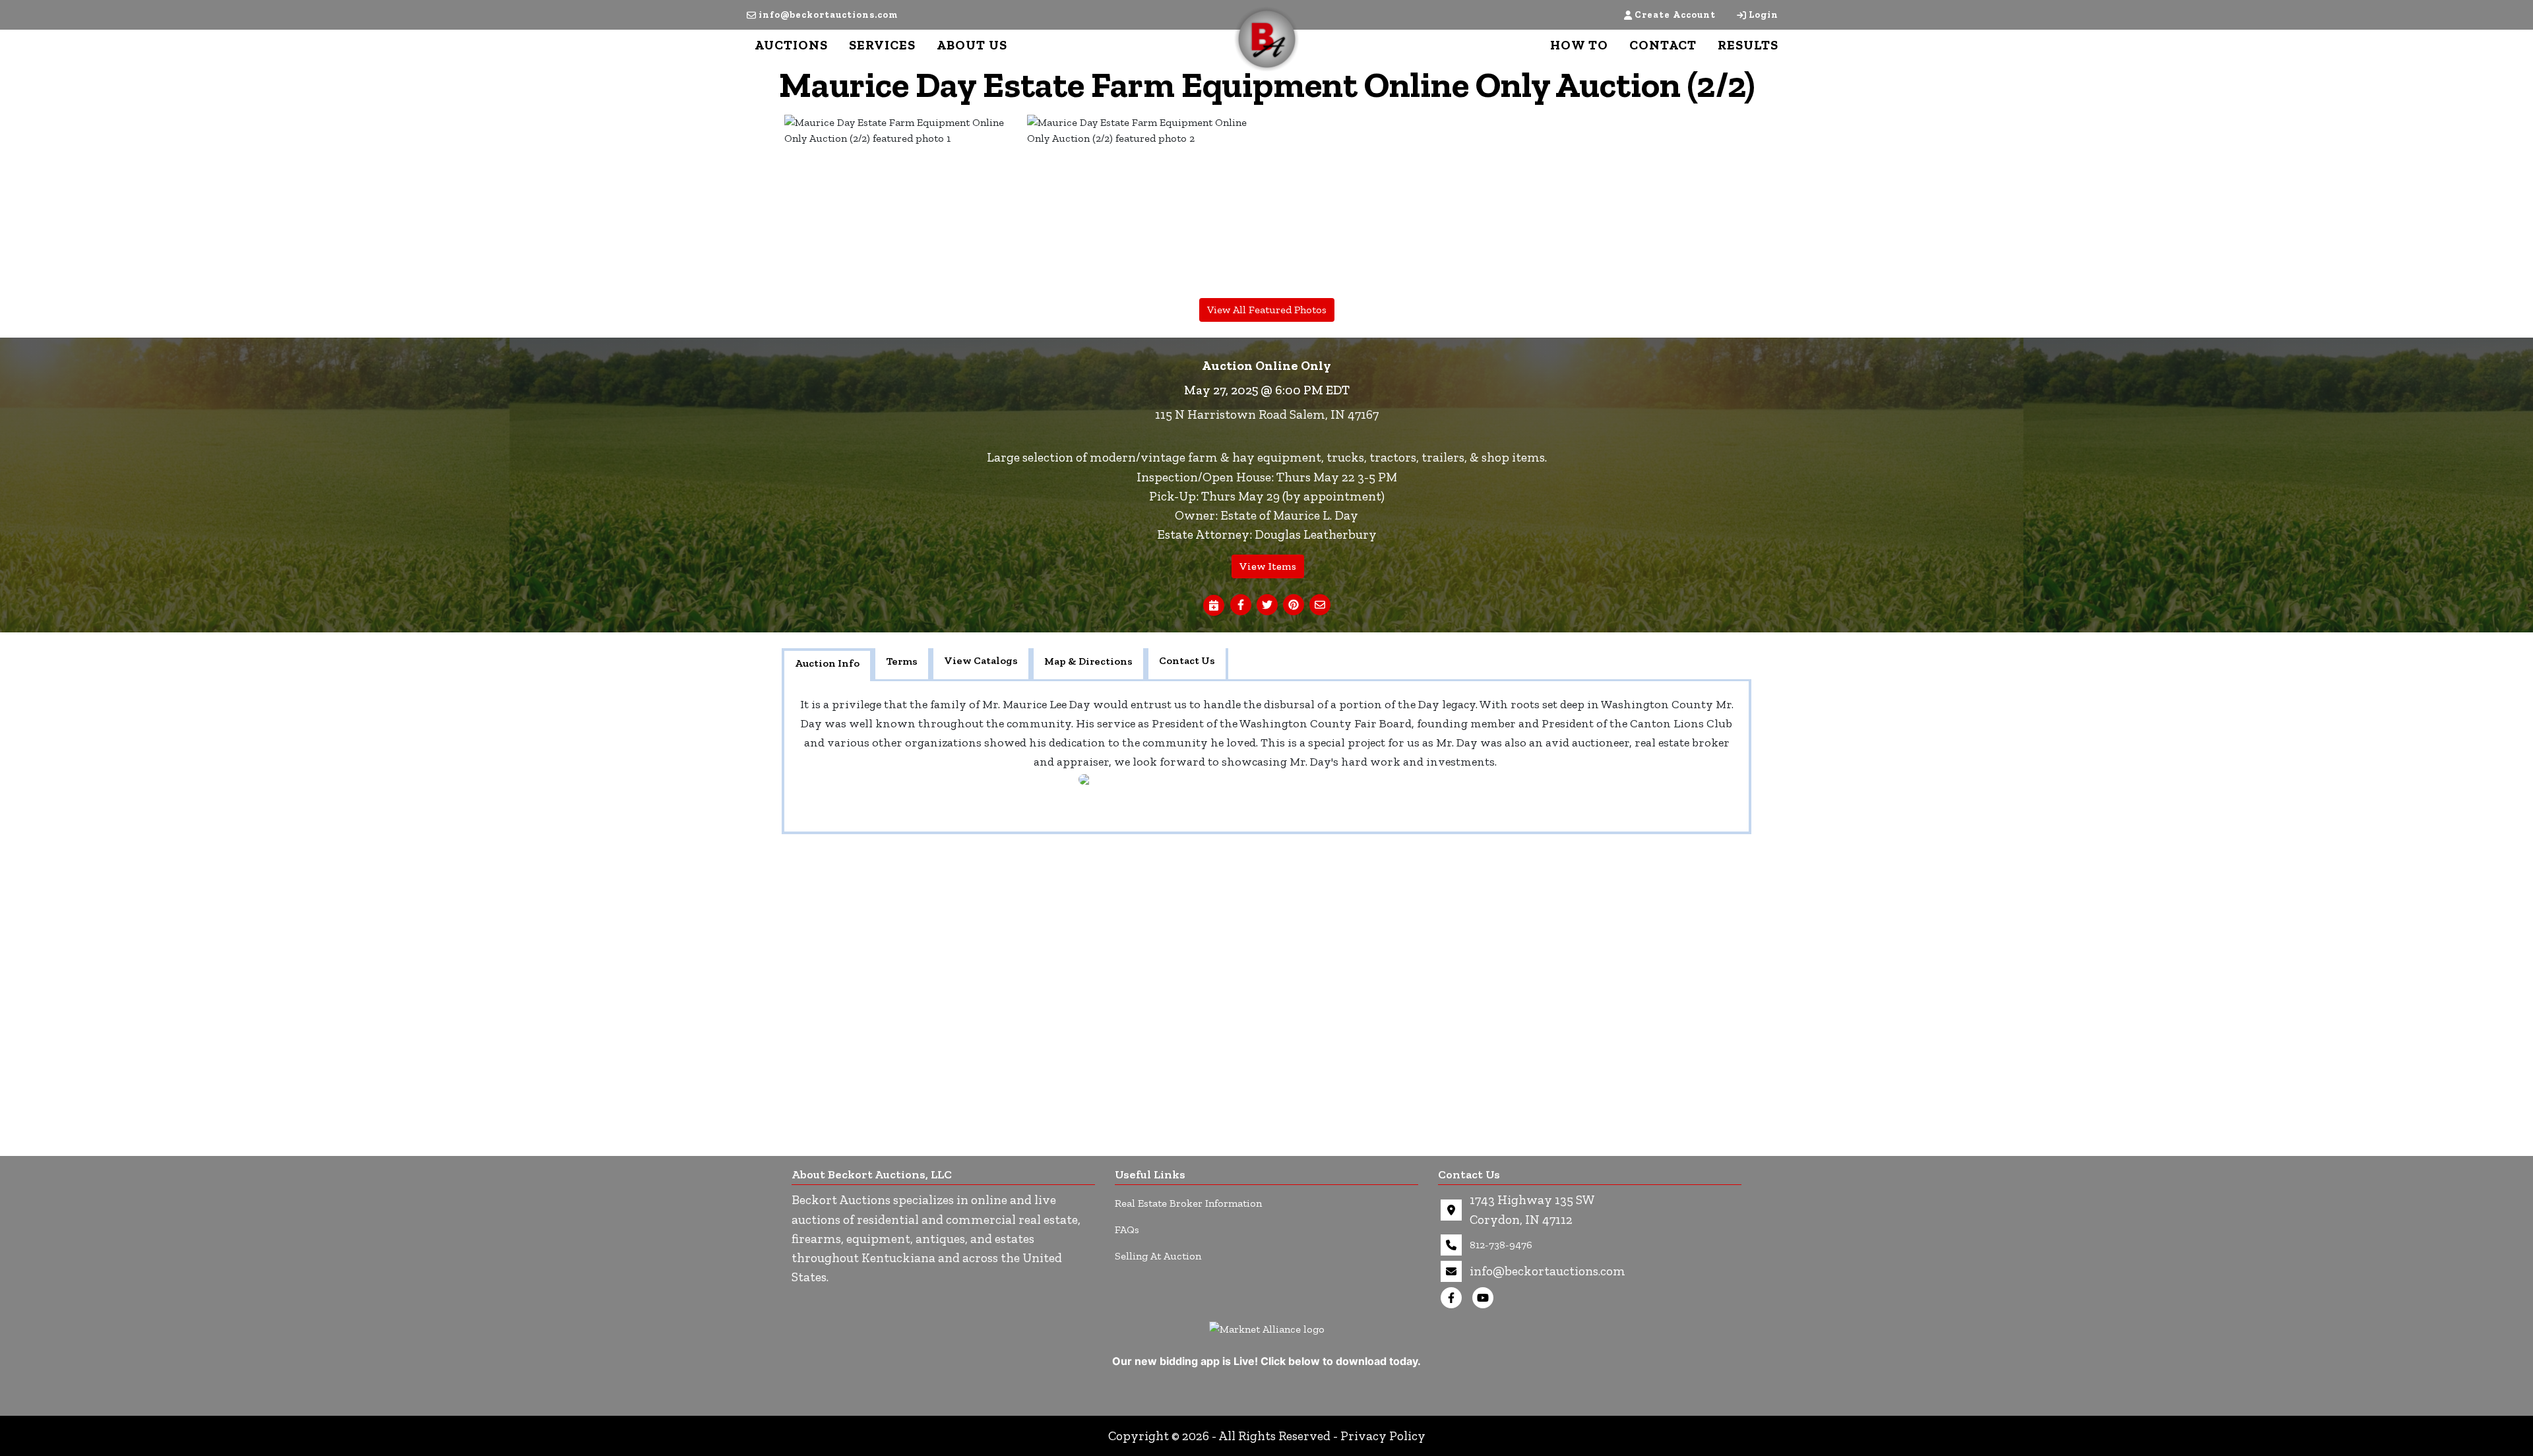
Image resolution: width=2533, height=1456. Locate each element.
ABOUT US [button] (972, 45)
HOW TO (1579, 45)
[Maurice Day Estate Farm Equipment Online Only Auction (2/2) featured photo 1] (903, 204)
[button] (1241, 605)
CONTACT (1663, 45)
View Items (1268, 566)
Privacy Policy (1383, 1436)
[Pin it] (1294, 605)
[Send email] (1320, 605)
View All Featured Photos (1267, 310)
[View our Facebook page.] (1454, 1298)
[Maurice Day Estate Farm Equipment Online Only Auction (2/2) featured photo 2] (1146, 204)
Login (1764, 15)
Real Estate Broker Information (1188, 1203)
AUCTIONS (791, 45)
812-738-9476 (1501, 1245)
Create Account (1675, 15)
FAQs (1127, 1229)
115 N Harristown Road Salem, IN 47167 (1267, 414)
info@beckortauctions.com (828, 15)
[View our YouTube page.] (1485, 1298)
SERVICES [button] (882, 45)
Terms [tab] (902, 661)
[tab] (827, 665)
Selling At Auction (1158, 1256)
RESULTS (1748, 45)
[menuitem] (903, 204)
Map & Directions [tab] (1088, 661)
